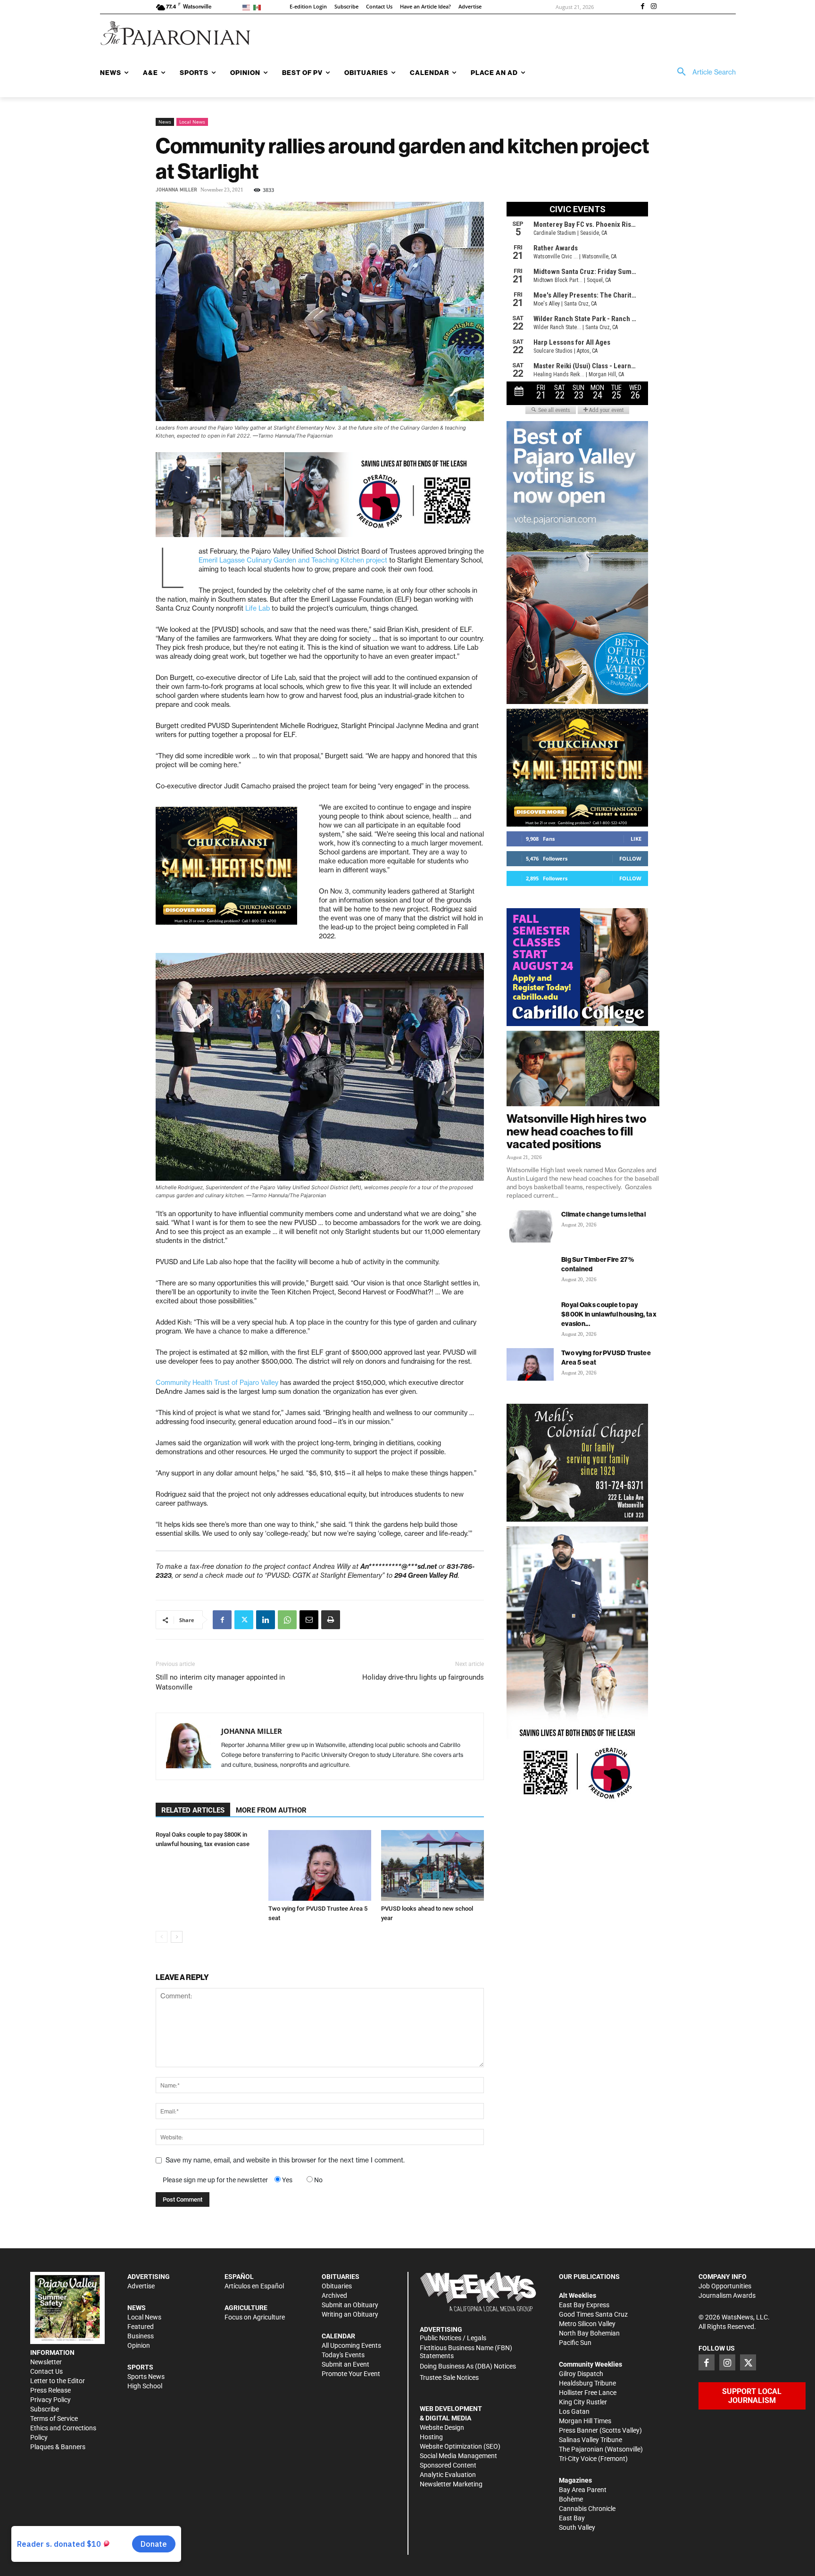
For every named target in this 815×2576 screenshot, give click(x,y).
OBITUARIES (341, 2277)
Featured (141, 2327)
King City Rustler (583, 2402)
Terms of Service (54, 2419)
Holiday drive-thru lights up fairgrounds (423, 1677)
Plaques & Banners (58, 2447)
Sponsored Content (448, 2465)
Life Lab (258, 608)
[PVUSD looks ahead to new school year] (432, 1865)
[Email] (309, 1620)
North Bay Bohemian (589, 2333)
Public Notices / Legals (453, 2338)
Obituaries (337, 2286)
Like (636, 839)
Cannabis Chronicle (587, 2509)
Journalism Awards (727, 2295)
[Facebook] (642, 7)
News (165, 122)
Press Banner (578, 2430)
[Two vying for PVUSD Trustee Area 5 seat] (320, 1865)
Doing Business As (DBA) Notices (468, 2366)
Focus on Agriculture (255, 2317)
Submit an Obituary (350, 2305)
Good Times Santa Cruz (593, 2314)
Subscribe (45, 2409)
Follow (630, 858)
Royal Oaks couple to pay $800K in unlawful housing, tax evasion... (609, 1314)
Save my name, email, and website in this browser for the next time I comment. (285, 2160)
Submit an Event (345, 2364)
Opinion (139, 2345)
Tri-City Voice (578, 2459)
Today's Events (343, 2355)
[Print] (331, 1620)
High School (145, 2386)
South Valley (577, 2527)
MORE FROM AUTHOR (271, 1810)
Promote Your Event (351, 2374)
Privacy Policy (50, 2400)
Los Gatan (574, 2411)
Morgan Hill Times (585, 2421)
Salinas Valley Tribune (590, 2440)
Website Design (442, 2427)
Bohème (571, 2499)
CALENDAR (338, 2336)
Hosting (431, 2437)
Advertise (141, 2286)
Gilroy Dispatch (581, 2374)
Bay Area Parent (583, 2490)
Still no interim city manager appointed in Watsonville (220, 1682)
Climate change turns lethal (603, 1214)
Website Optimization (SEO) (460, 2446)
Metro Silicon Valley (587, 2324)
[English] (248, 7)
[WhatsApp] (287, 1620)
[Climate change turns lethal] (530, 1226)
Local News (192, 122)
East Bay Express (584, 2305)
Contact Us (46, 2371)
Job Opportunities (725, 2286)
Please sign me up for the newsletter (215, 2180)
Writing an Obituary (350, 2314)
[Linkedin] (266, 1620)
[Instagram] (654, 7)
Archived (334, 2295)
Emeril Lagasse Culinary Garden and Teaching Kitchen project (293, 560)
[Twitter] (244, 1620)
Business (141, 2336)
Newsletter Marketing (451, 2484)
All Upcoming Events (351, 2345)
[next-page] (177, 1937)
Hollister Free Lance (588, 2393)
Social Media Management (458, 2456)
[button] (703, 72)
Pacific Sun (575, 2343)
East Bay (572, 2518)
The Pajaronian (581, 2449)
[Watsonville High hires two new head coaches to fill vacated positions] (583, 1069)
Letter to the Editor (58, 2381)
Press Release (50, 2390)
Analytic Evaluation (448, 2475)
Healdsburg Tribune (587, 2383)
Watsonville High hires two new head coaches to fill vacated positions (576, 1131)
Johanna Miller (176, 190)
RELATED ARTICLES (193, 1810)
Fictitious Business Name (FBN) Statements (466, 2352)
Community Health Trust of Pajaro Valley (217, 1383)
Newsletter (46, 2362)
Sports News (146, 2377)
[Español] (259, 7)
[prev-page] (162, 1937)
